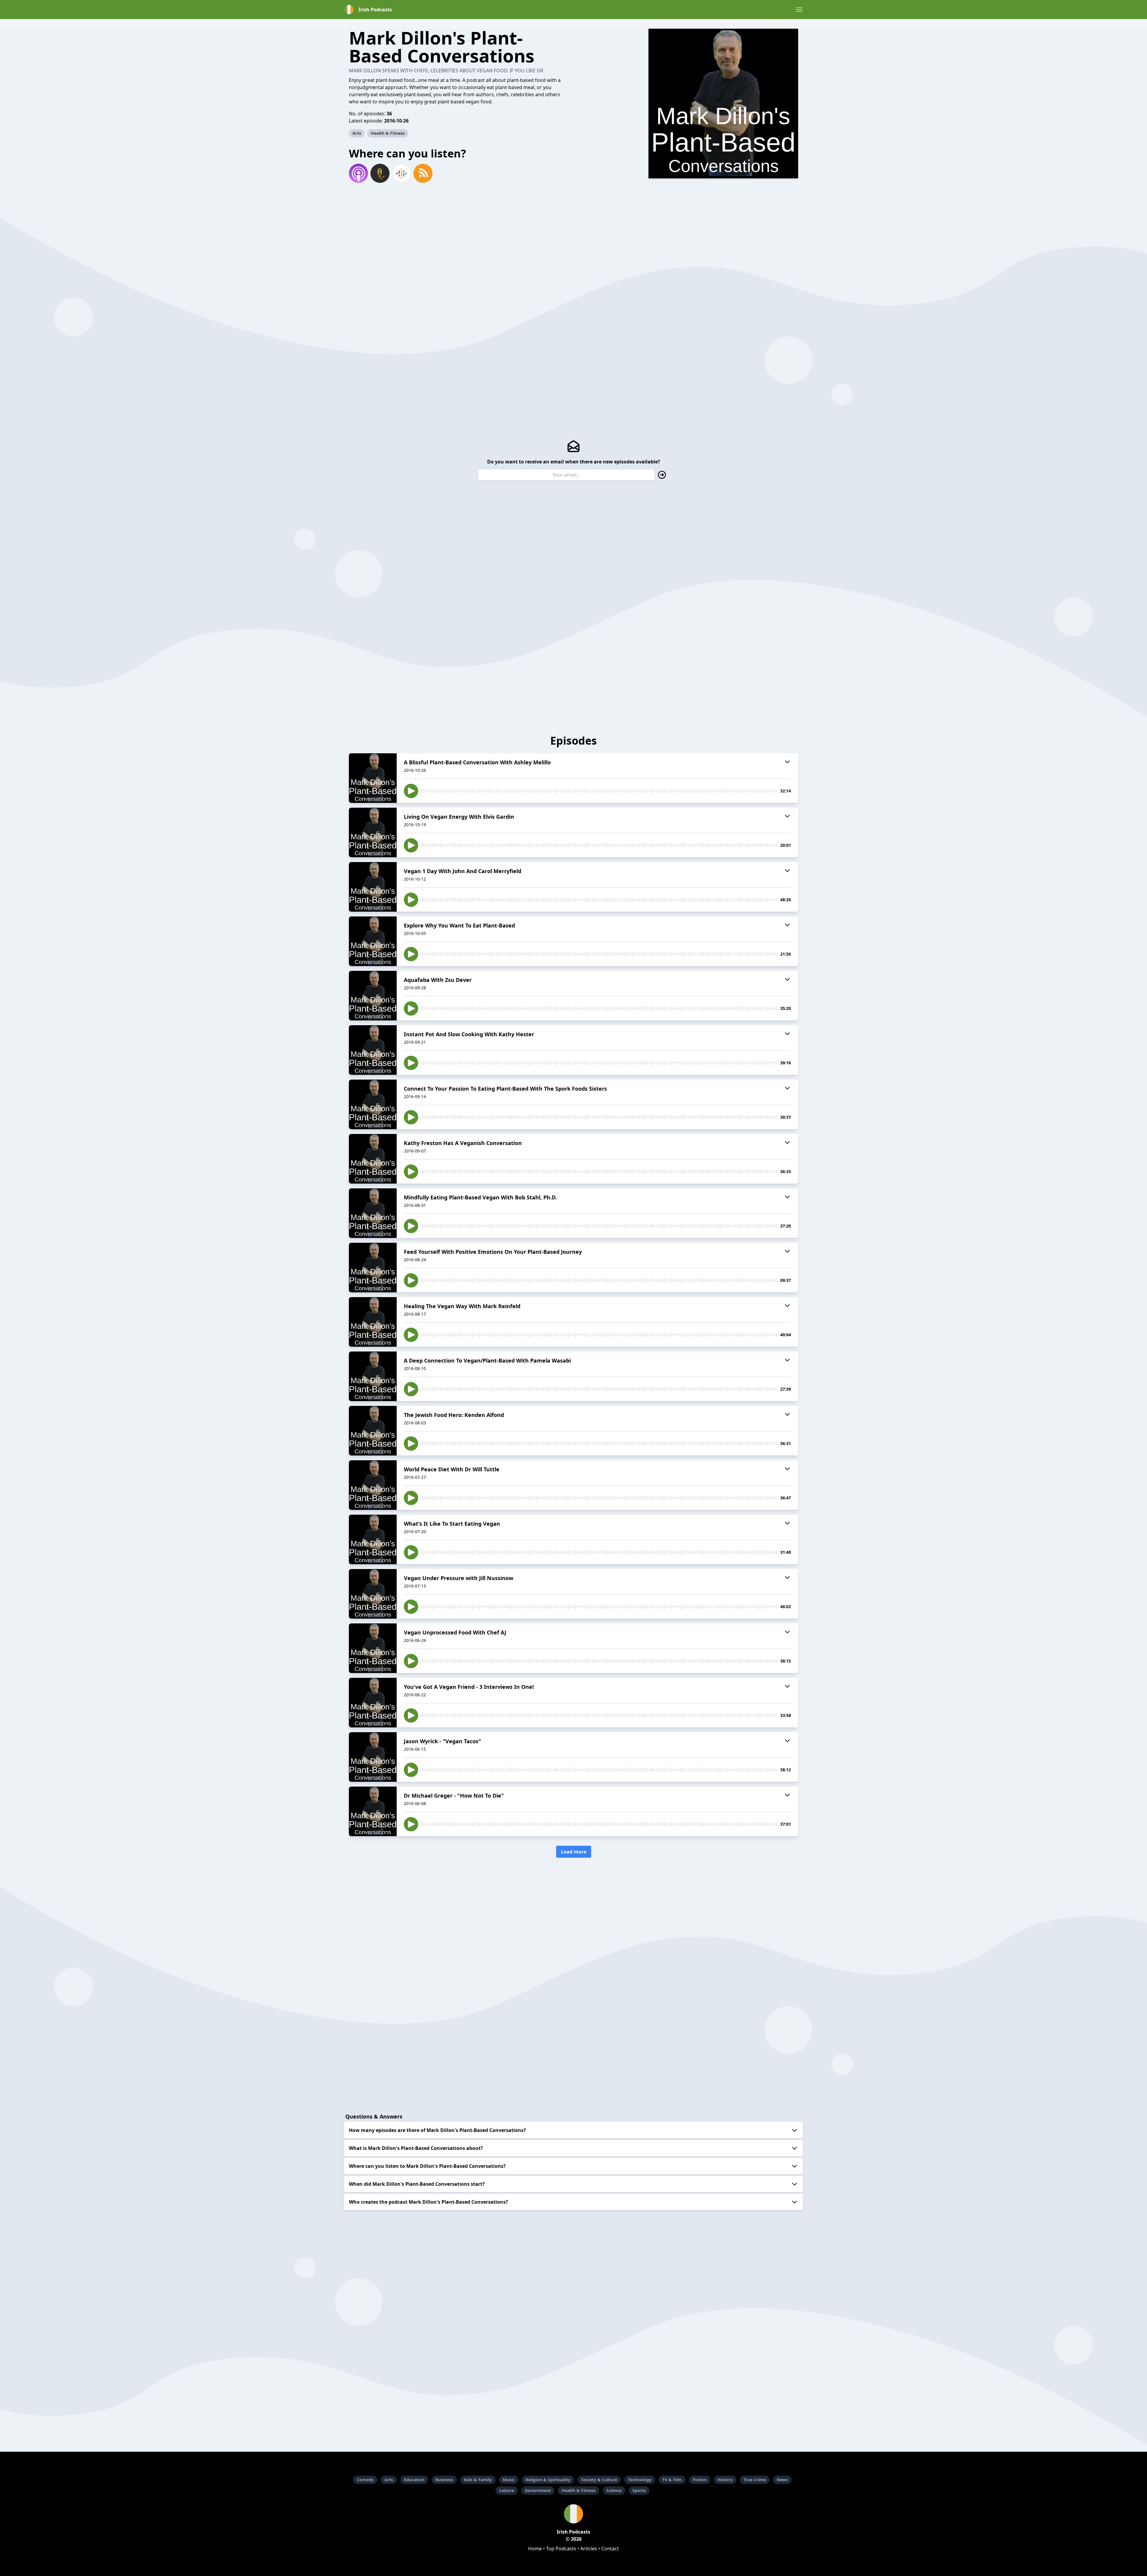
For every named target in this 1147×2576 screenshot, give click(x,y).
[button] (799, 10)
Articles (589, 2549)
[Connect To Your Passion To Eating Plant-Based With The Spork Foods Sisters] (373, 1104)
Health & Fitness (388, 133)
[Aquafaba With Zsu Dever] (373, 996)
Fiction (700, 2480)
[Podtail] (380, 173)
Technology (640, 2480)
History (725, 2480)
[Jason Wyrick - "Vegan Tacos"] (373, 1757)
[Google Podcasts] (401, 173)
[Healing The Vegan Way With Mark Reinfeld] (373, 1322)
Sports (639, 2490)
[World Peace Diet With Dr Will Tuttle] (373, 1485)
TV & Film (672, 2480)
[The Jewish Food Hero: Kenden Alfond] (373, 1431)
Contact (610, 2549)
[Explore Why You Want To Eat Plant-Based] (373, 941)
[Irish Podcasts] (573, 2514)
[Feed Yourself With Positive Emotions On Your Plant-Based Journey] (373, 1268)
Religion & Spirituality (548, 2480)
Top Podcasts (561, 2549)
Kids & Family (478, 2480)
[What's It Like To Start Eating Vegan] (373, 1539)
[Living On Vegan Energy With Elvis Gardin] (373, 832)
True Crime (755, 2480)
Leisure (507, 2490)
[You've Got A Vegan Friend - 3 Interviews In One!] (373, 1703)
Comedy (365, 2480)
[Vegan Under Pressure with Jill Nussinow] (373, 1594)
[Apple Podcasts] (358, 173)
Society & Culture (599, 2480)
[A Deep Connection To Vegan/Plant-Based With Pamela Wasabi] (373, 1376)
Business (444, 2480)
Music (509, 2480)
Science (614, 2490)
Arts (357, 133)
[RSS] (423, 173)
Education (414, 2480)
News (782, 2480)
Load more (574, 1852)
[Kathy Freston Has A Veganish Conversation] (373, 1159)
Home (535, 2549)
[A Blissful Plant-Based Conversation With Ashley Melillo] (373, 778)
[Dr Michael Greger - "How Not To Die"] (373, 1811)
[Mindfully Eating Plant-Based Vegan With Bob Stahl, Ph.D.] (373, 1213)
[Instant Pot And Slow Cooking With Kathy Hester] (373, 1050)
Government (538, 2490)
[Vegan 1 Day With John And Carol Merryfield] (373, 887)
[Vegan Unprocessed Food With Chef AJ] (373, 1648)
